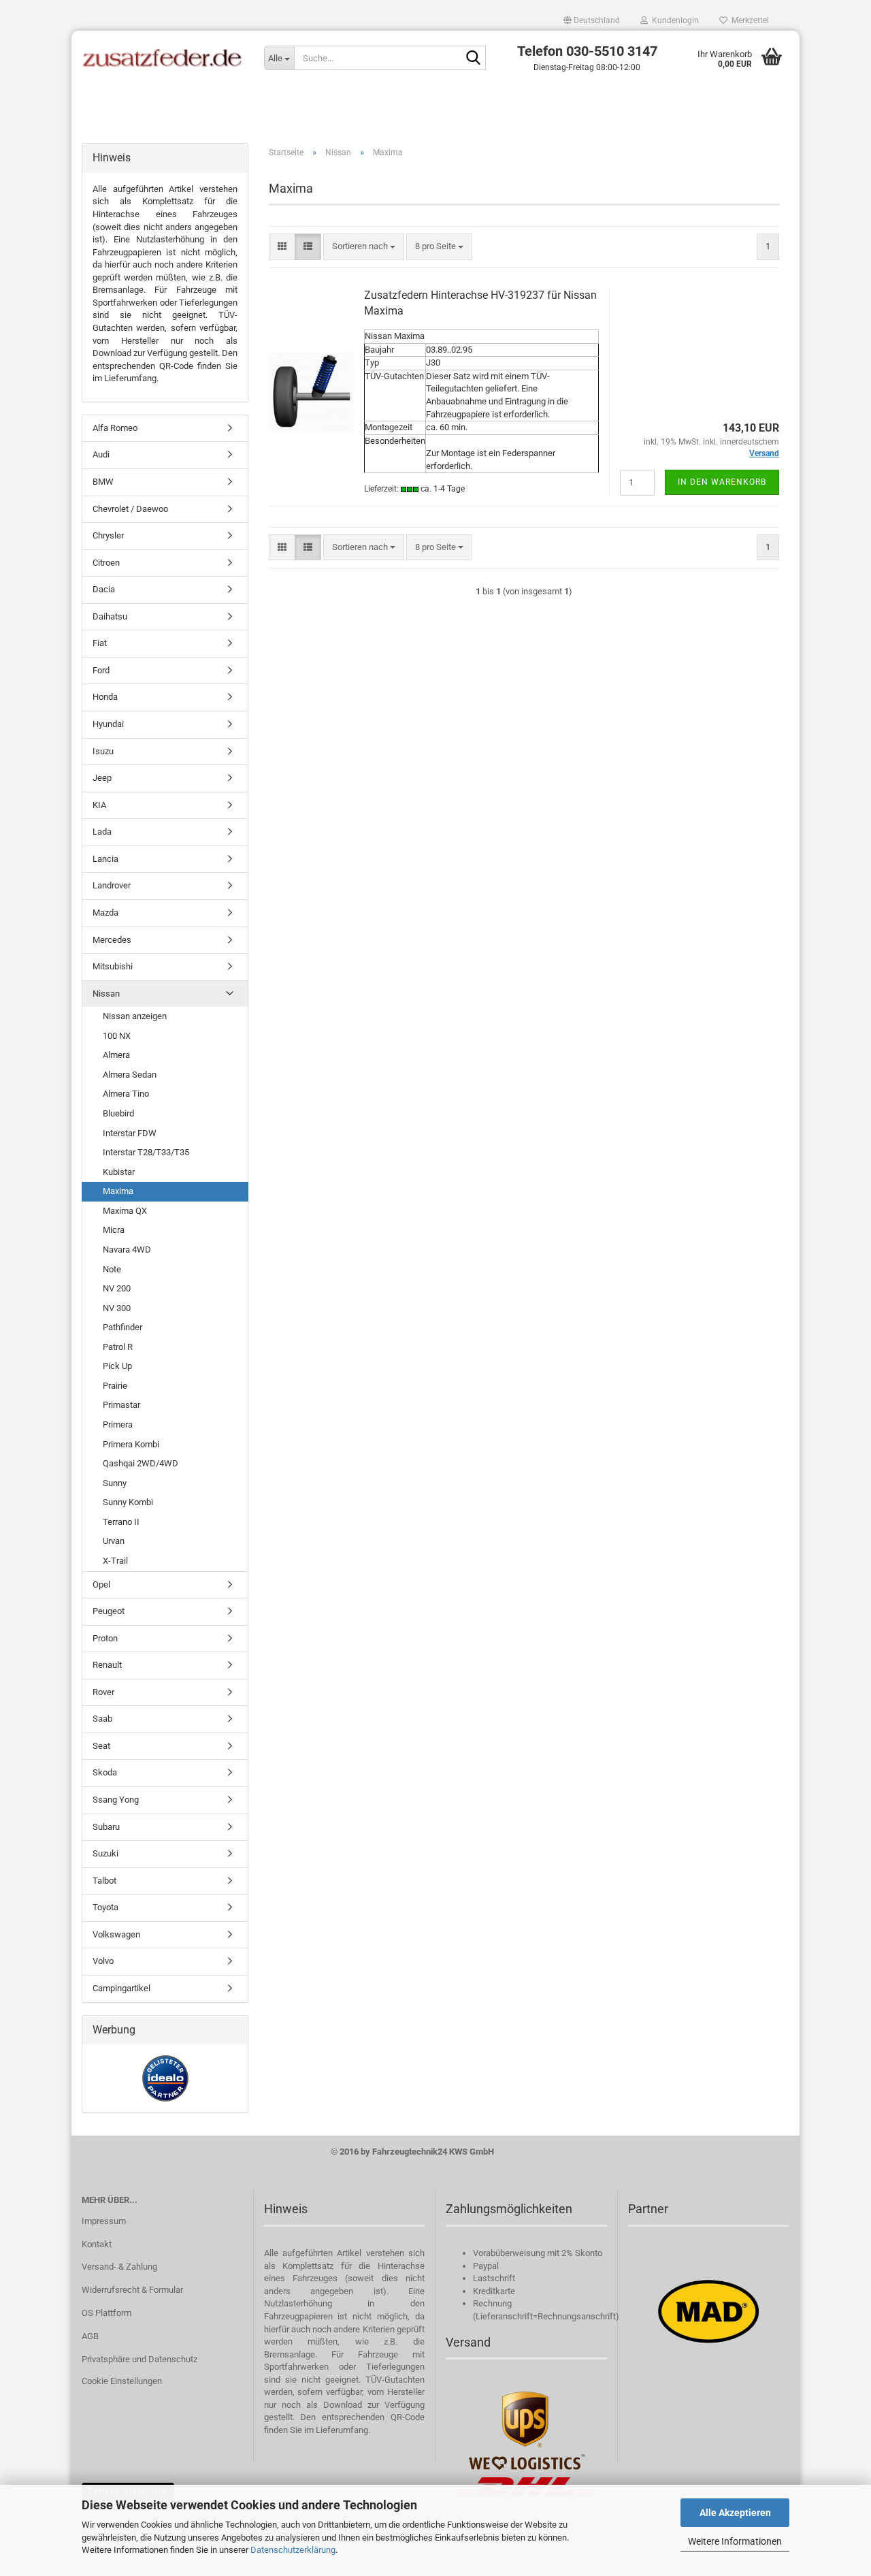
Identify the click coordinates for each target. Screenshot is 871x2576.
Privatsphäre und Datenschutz (139, 2359)
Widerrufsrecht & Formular (132, 2290)
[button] (592, 20)
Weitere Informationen (735, 2541)
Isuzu (103, 751)
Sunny (115, 1483)
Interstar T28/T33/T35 (146, 1152)
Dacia (104, 589)
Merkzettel (748, 20)
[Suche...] (473, 59)
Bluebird (118, 1113)
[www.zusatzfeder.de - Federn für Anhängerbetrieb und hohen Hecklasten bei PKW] (163, 58)
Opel (101, 1584)
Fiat (100, 643)
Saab (102, 1719)
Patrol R (118, 1347)
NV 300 (117, 1308)
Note (112, 1269)
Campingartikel (121, 1988)
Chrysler (108, 535)
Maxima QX (125, 1211)
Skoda (105, 1772)
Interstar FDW (130, 1133)
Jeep (102, 778)
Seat (101, 1746)
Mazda (105, 913)
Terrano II (121, 1522)
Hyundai (108, 724)
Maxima (118, 1191)
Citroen (106, 563)
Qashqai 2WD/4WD (141, 1463)
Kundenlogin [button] (673, 20)
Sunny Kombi (128, 1502)
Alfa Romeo (115, 428)
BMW (103, 482)
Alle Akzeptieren (735, 2513)
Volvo (103, 1961)
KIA (99, 805)
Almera (116, 1055)
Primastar (121, 1405)
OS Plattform (106, 2313)
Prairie (115, 1386)
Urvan (114, 1541)
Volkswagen (116, 1934)
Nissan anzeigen (135, 1016)
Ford (101, 670)
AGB (90, 2336)
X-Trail (115, 1561)
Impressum (104, 2221)
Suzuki (105, 1853)
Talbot (104, 1881)
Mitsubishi (113, 966)
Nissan (106, 994)
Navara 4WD (127, 1250)
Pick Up (117, 1366)
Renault (107, 1665)
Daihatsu (110, 616)
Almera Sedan (130, 1075)
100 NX (117, 1036)
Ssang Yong (116, 1800)
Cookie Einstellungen (122, 2381)
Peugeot (109, 1611)
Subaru (106, 1827)
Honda (105, 697)
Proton (105, 1638)
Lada (102, 832)
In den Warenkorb (722, 482)
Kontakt (97, 2244)
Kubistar (119, 1172)
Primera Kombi (131, 1444)
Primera (118, 1424)
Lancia (105, 859)
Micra (114, 1230)
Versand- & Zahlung (119, 2267)
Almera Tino (126, 1094)
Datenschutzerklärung (293, 2550)
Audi (101, 454)
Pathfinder (122, 1327)
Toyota (105, 1907)
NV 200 (117, 1288)
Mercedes (112, 940)
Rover (103, 1692)
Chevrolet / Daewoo (130, 509)
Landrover (112, 885)
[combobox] (364, 247)
